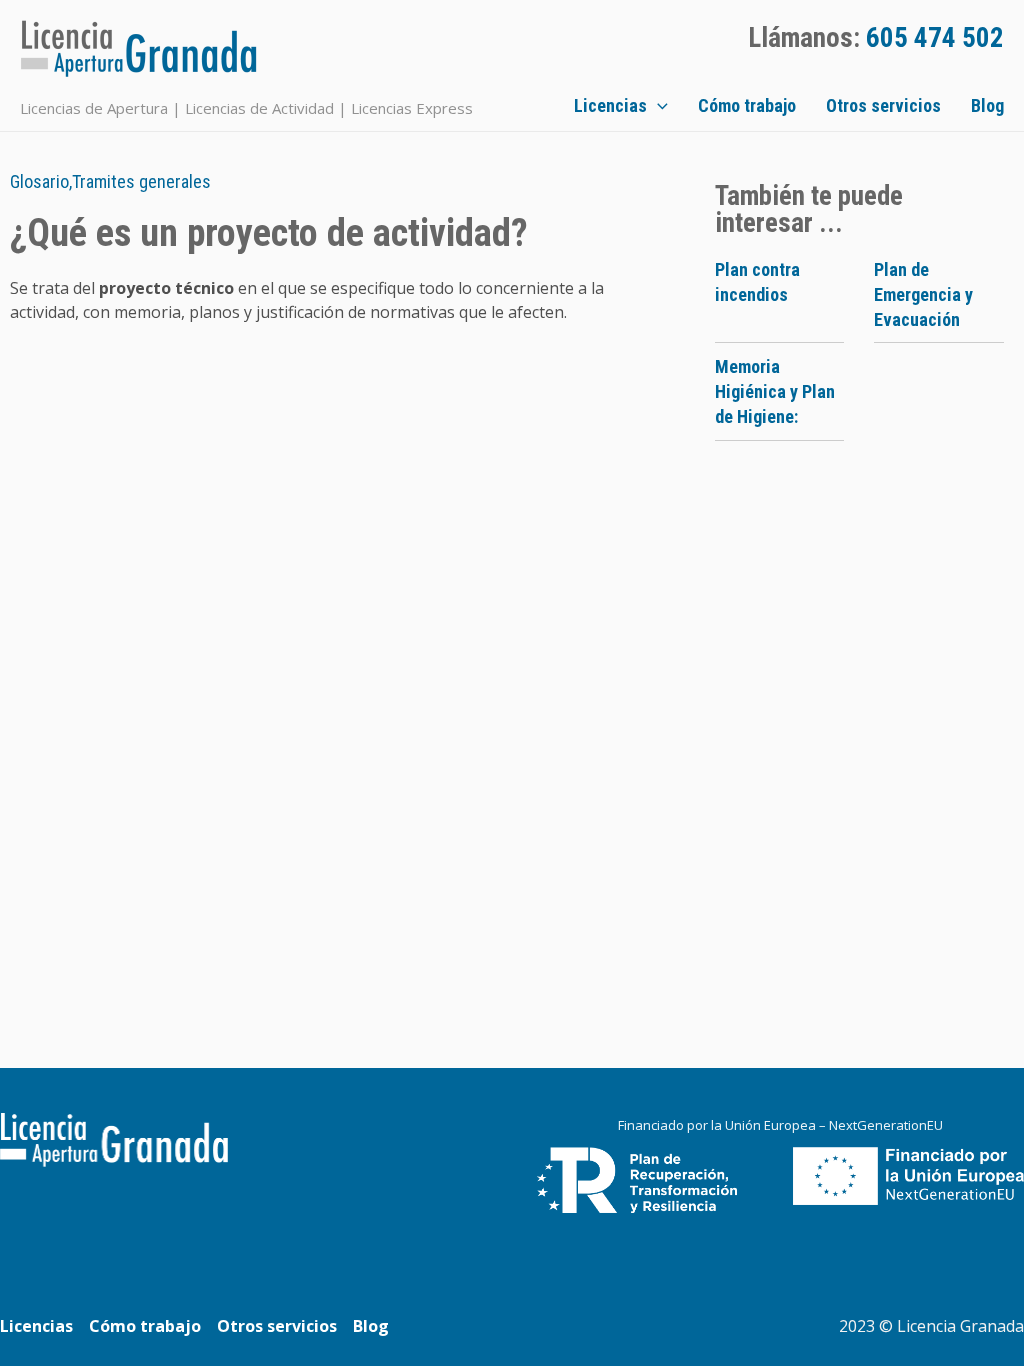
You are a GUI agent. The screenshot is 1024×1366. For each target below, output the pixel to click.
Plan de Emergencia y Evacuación (923, 294)
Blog (987, 105)
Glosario (39, 181)
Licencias (610, 105)
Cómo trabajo (747, 105)
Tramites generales (141, 181)
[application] (657, 106)
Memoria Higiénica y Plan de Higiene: (775, 391)
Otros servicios (883, 105)
